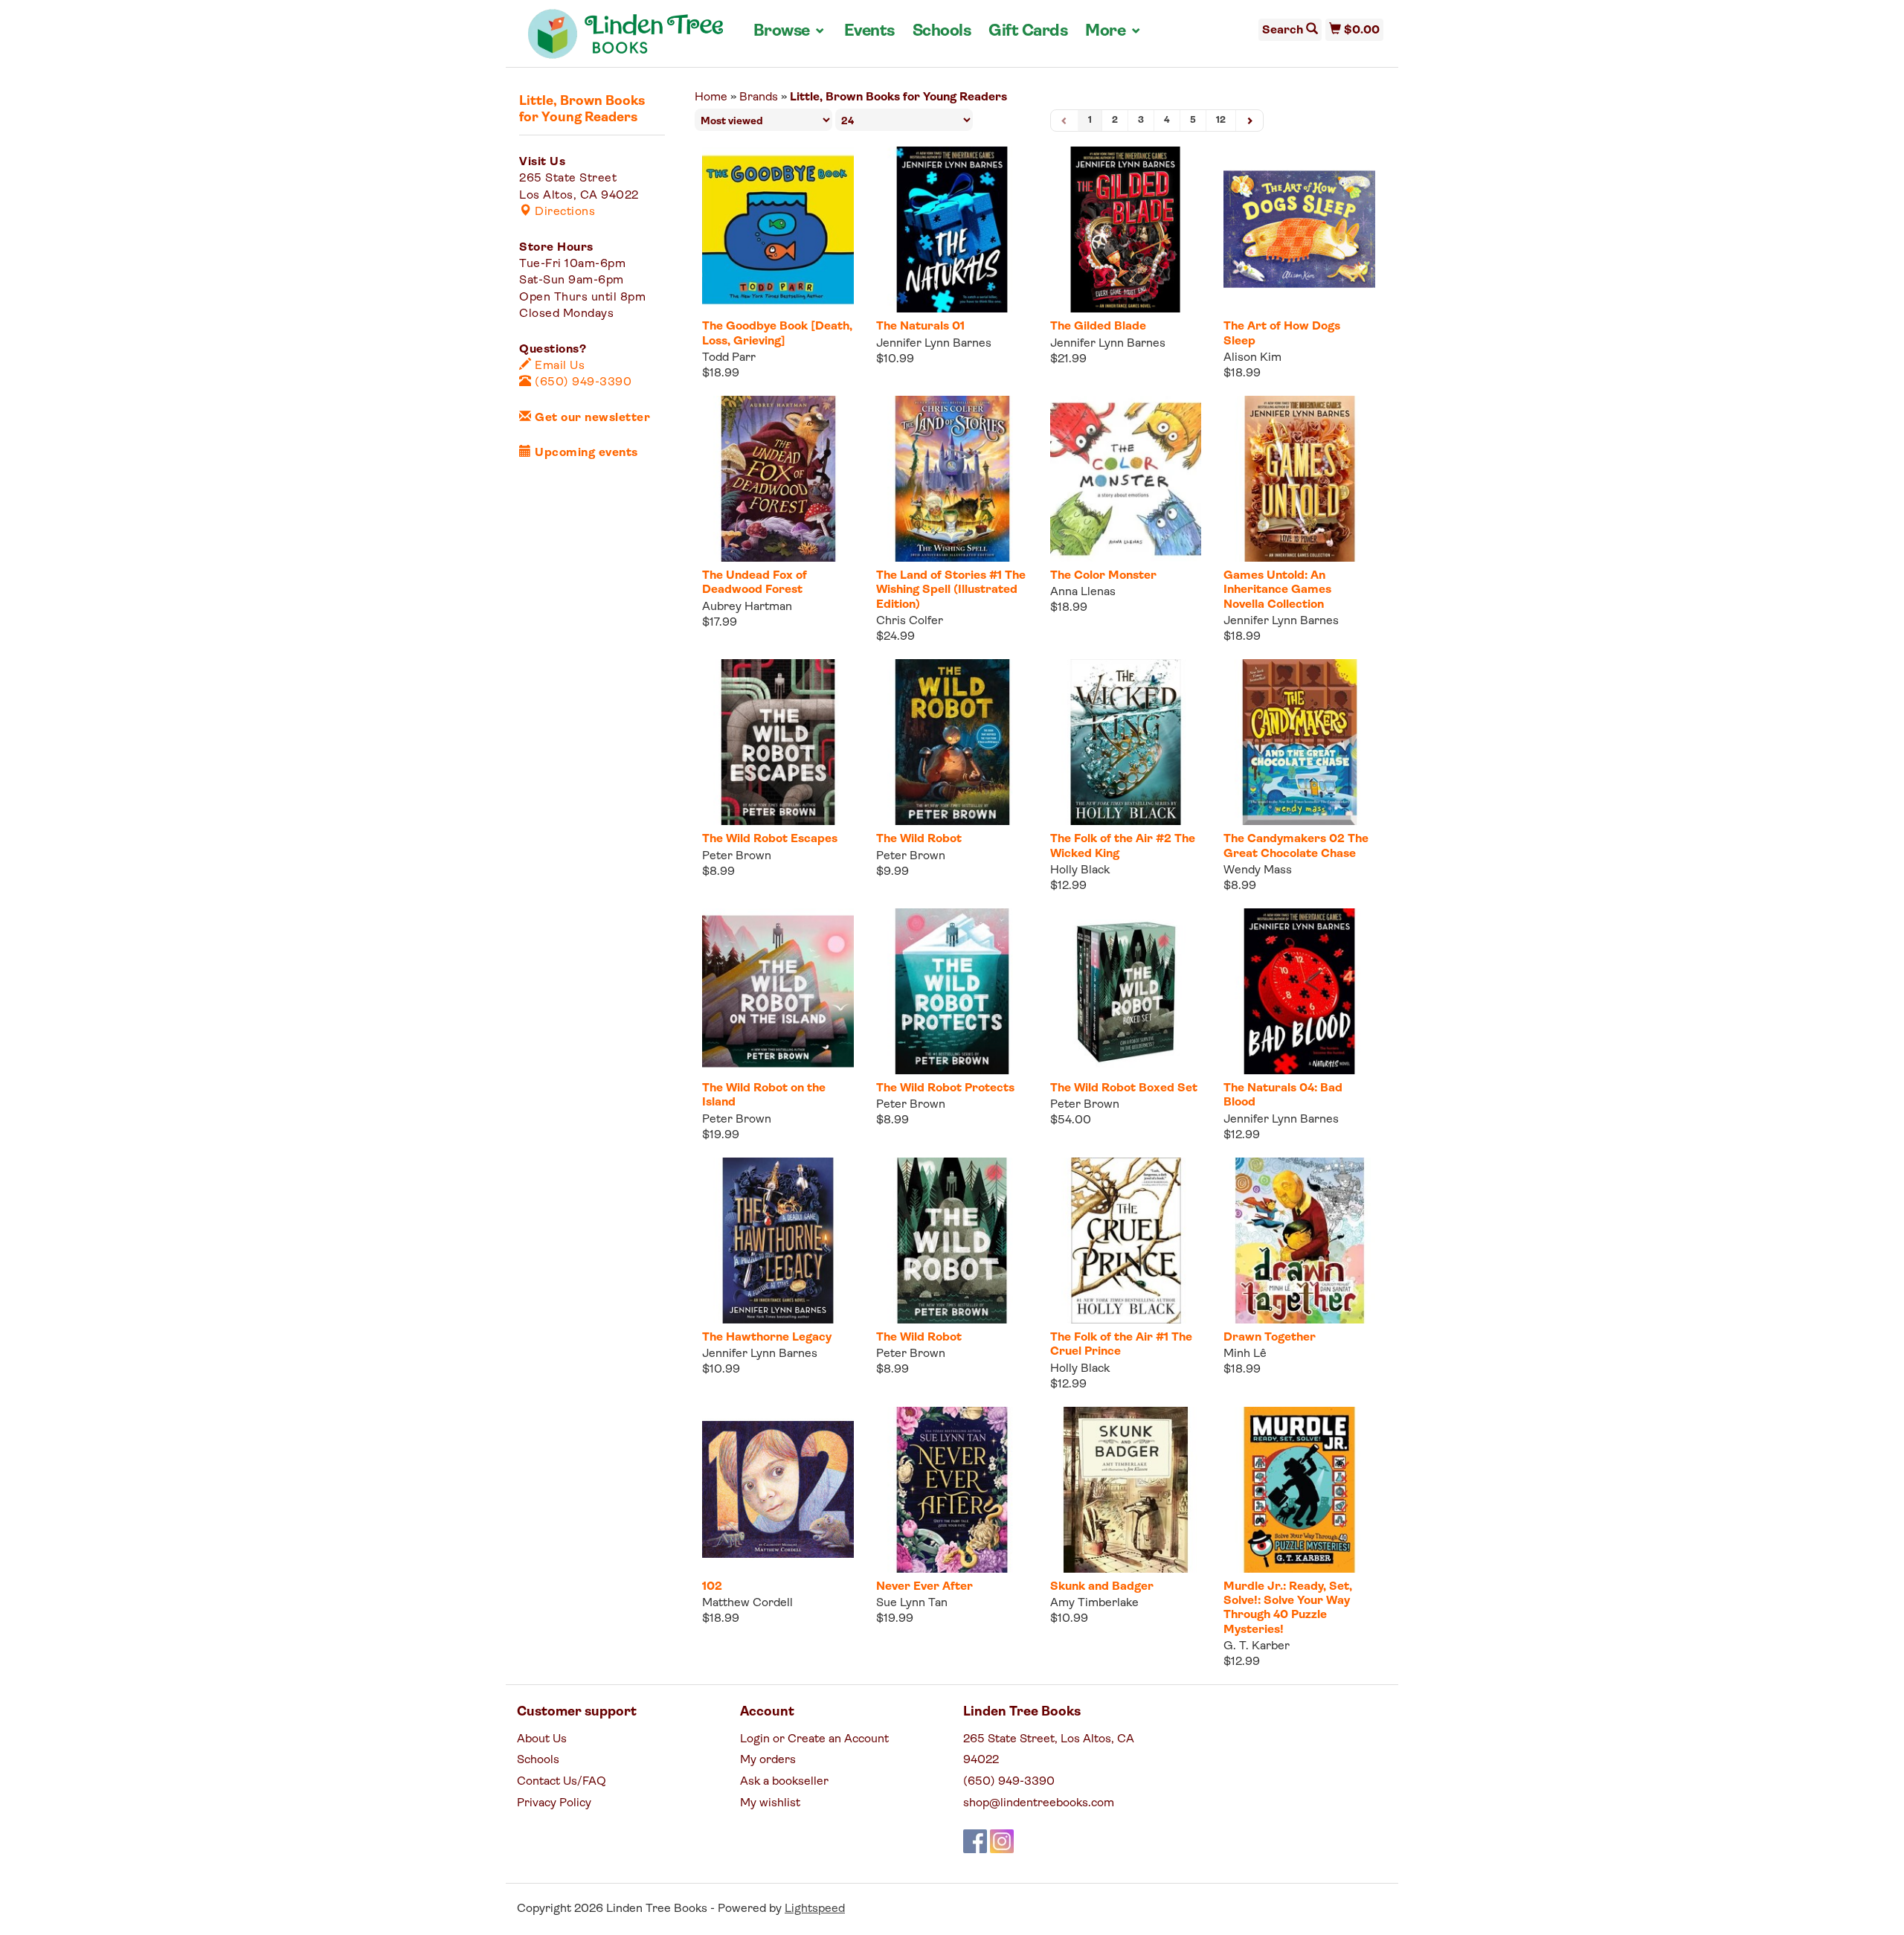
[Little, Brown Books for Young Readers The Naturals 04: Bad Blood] (1299, 991)
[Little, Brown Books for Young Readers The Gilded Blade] (1126, 230)
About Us (542, 1739)
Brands (759, 97)
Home (711, 97)
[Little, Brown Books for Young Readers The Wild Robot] (952, 742)
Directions (563, 212)
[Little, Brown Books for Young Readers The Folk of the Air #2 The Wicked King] (1126, 742)
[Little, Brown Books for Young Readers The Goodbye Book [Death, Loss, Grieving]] (778, 230)
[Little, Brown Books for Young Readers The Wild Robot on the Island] (778, 991)
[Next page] (1249, 121)
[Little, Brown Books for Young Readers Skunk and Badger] (1126, 1490)
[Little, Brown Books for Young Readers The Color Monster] (1126, 479)
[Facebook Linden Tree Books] (975, 1841)
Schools (942, 32)
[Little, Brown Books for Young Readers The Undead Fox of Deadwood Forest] (778, 479)
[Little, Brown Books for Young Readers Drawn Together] (1299, 1241)
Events (869, 32)
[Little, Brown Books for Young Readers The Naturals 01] (952, 230)
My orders (768, 1760)
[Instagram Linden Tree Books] (1002, 1841)
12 (1221, 120)
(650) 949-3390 (582, 382)
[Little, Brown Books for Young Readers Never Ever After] (952, 1490)
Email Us (558, 366)
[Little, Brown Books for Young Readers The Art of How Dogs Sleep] (1299, 230)
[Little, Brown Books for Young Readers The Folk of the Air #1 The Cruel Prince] (1126, 1241)
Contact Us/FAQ (562, 1782)
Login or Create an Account (814, 1739)
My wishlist (770, 1803)
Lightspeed (815, 1909)
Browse (790, 31)
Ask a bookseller (784, 1782)
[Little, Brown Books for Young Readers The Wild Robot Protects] (952, 991)
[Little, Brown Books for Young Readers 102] (778, 1490)
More (1113, 31)
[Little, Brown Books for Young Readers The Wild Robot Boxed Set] (1126, 991)
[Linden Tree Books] (626, 39)
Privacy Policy (554, 1803)
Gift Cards (1028, 32)
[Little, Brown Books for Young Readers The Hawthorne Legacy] (778, 1241)
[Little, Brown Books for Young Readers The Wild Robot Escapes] (778, 742)
